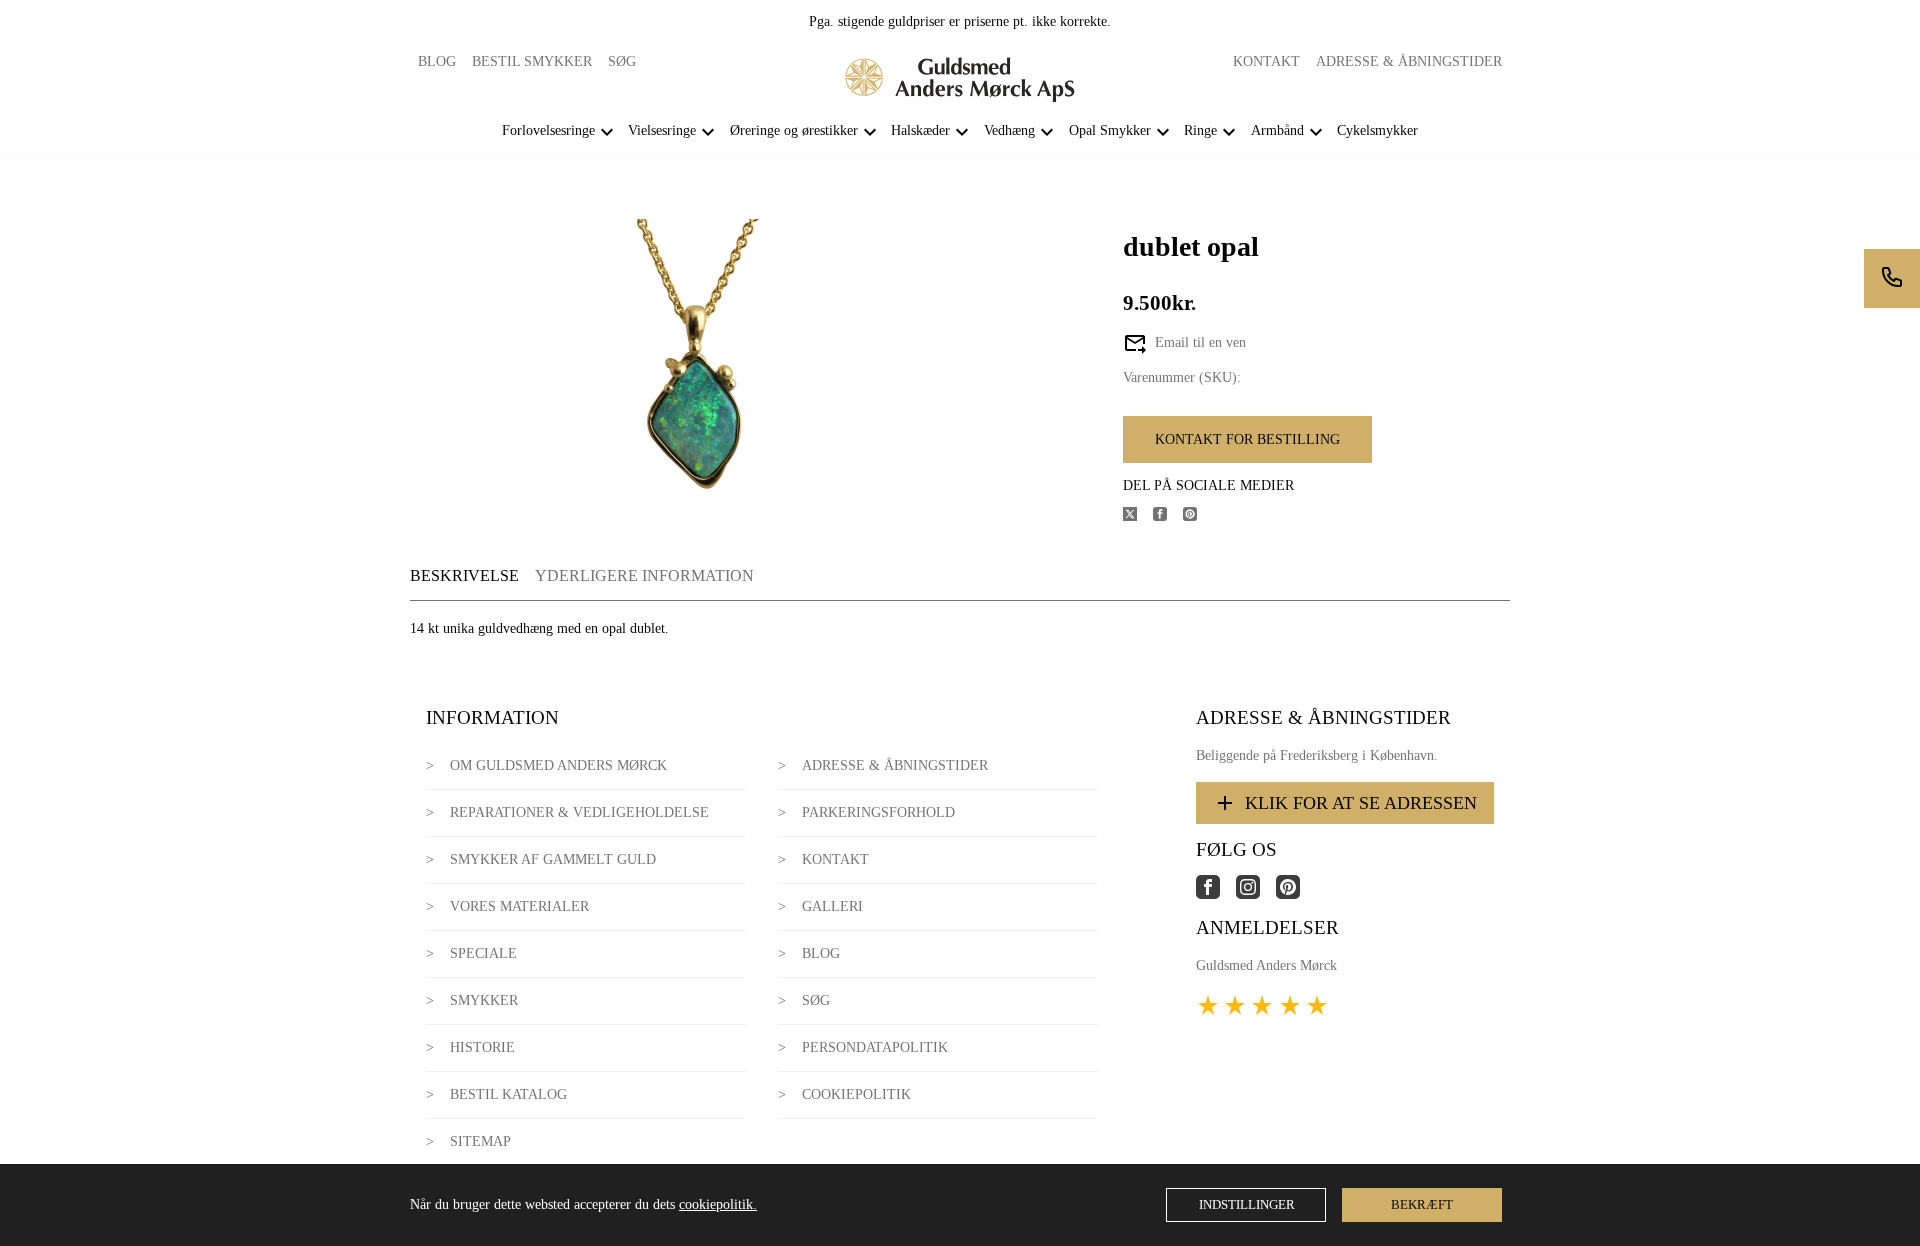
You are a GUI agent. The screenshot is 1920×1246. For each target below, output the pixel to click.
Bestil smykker (532, 61)
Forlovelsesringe (548, 130)
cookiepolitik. (718, 1204)
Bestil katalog (508, 1094)
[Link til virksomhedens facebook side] (1216, 894)
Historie (482, 1047)
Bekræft (1422, 1204)
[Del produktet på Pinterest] (1198, 516)
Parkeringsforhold (878, 812)
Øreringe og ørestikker (794, 130)
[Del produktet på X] (1138, 516)
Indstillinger (1247, 1204)
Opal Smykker (1110, 130)
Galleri (832, 906)
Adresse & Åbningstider (1409, 61)
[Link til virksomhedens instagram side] (1256, 894)
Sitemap (480, 1141)
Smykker (484, 1000)
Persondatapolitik (875, 1047)
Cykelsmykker (1377, 130)
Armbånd (1277, 130)
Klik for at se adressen (1361, 803)
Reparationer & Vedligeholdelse (579, 812)
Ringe (1200, 130)
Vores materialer (519, 906)
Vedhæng (1009, 130)
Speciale (483, 953)
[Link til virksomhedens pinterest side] (1296, 894)
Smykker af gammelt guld (553, 859)
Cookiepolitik (856, 1094)
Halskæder (920, 130)
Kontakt (1266, 61)
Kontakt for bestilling (1247, 439)
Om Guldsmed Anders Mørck (558, 765)
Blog (437, 61)
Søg (622, 61)
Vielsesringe (662, 130)
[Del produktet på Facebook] (1168, 516)
